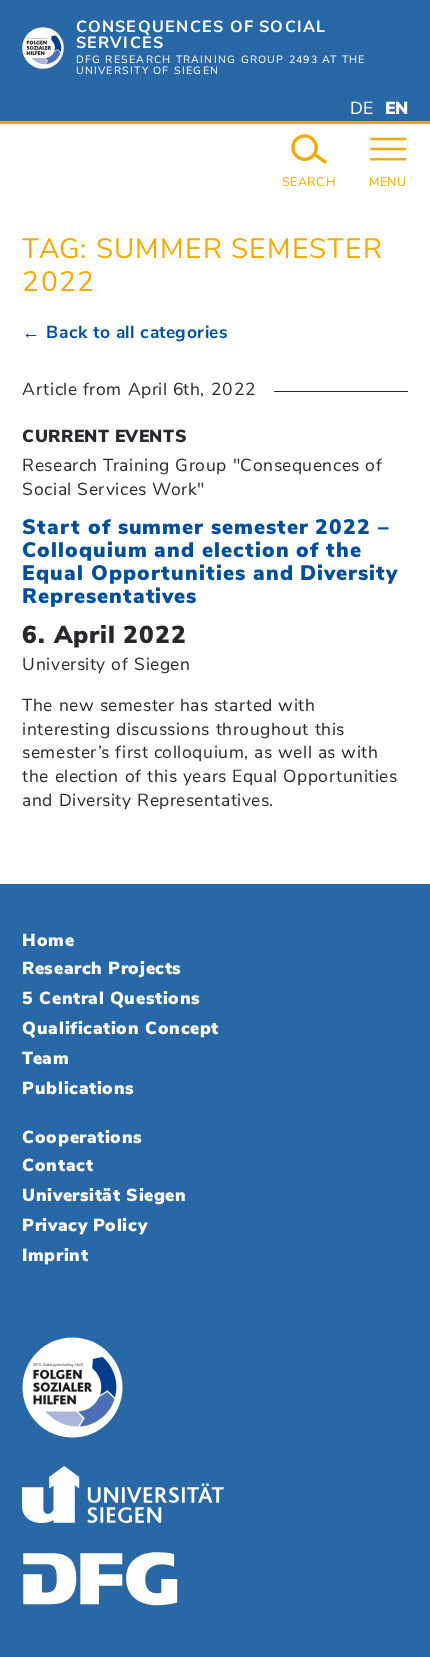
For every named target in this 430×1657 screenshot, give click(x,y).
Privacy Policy (84, 1225)
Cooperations (82, 1137)
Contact (57, 1165)
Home (48, 940)
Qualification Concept (120, 1028)
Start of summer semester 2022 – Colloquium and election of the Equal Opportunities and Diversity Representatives (209, 561)
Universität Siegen (104, 1195)
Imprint (55, 1255)
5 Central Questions (111, 998)
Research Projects (101, 968)
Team (45, 1058)
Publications (78, 1088)
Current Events (104, 436)
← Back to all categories (124, 332)
